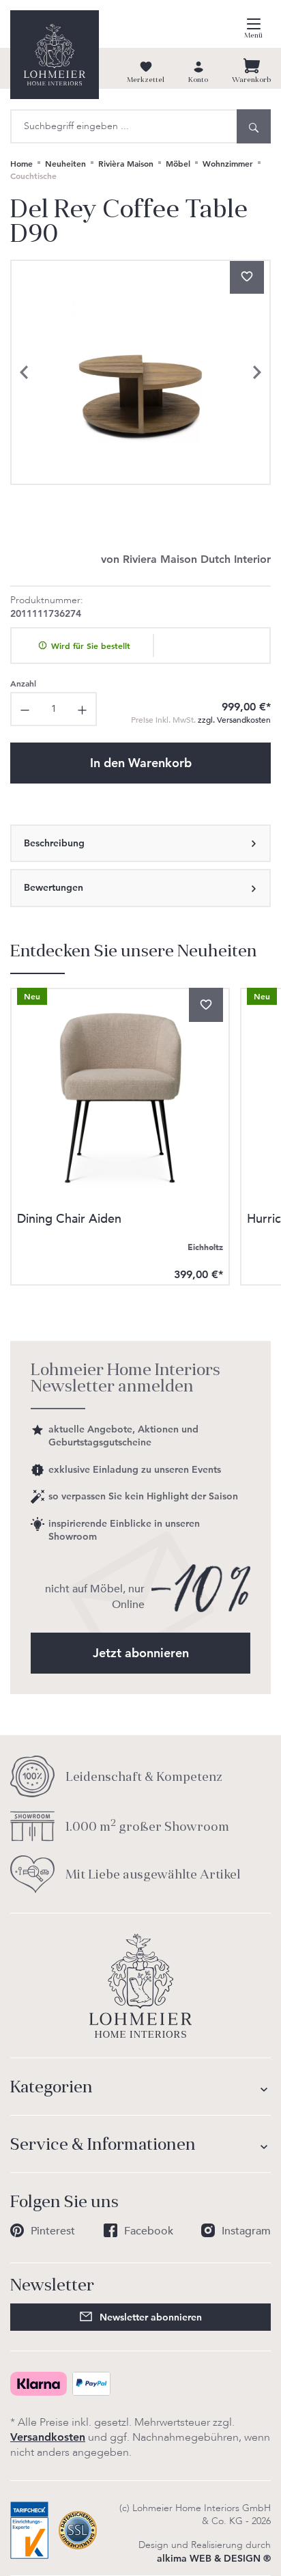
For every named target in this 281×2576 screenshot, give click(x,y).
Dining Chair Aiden (69, 1220)
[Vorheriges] (24, 372)
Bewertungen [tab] (54, 887)
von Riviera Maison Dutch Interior (186, 559)
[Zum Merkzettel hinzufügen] (247, 277)
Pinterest (53, 2231)
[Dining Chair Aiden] (120, 1098)
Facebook (149, 2231)
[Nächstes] (257, 372)
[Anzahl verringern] (24, 709)
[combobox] (123, 126)
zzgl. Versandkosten (201, 720)
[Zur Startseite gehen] (55, 55)
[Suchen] (254, 126)
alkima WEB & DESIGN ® (214, 2558)
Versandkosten (48, 2437)
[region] (140, 372)
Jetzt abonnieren (141, 1653)
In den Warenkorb (141, 763)
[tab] (140, 844)
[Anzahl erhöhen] (83, 709)
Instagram (246, 2231)
